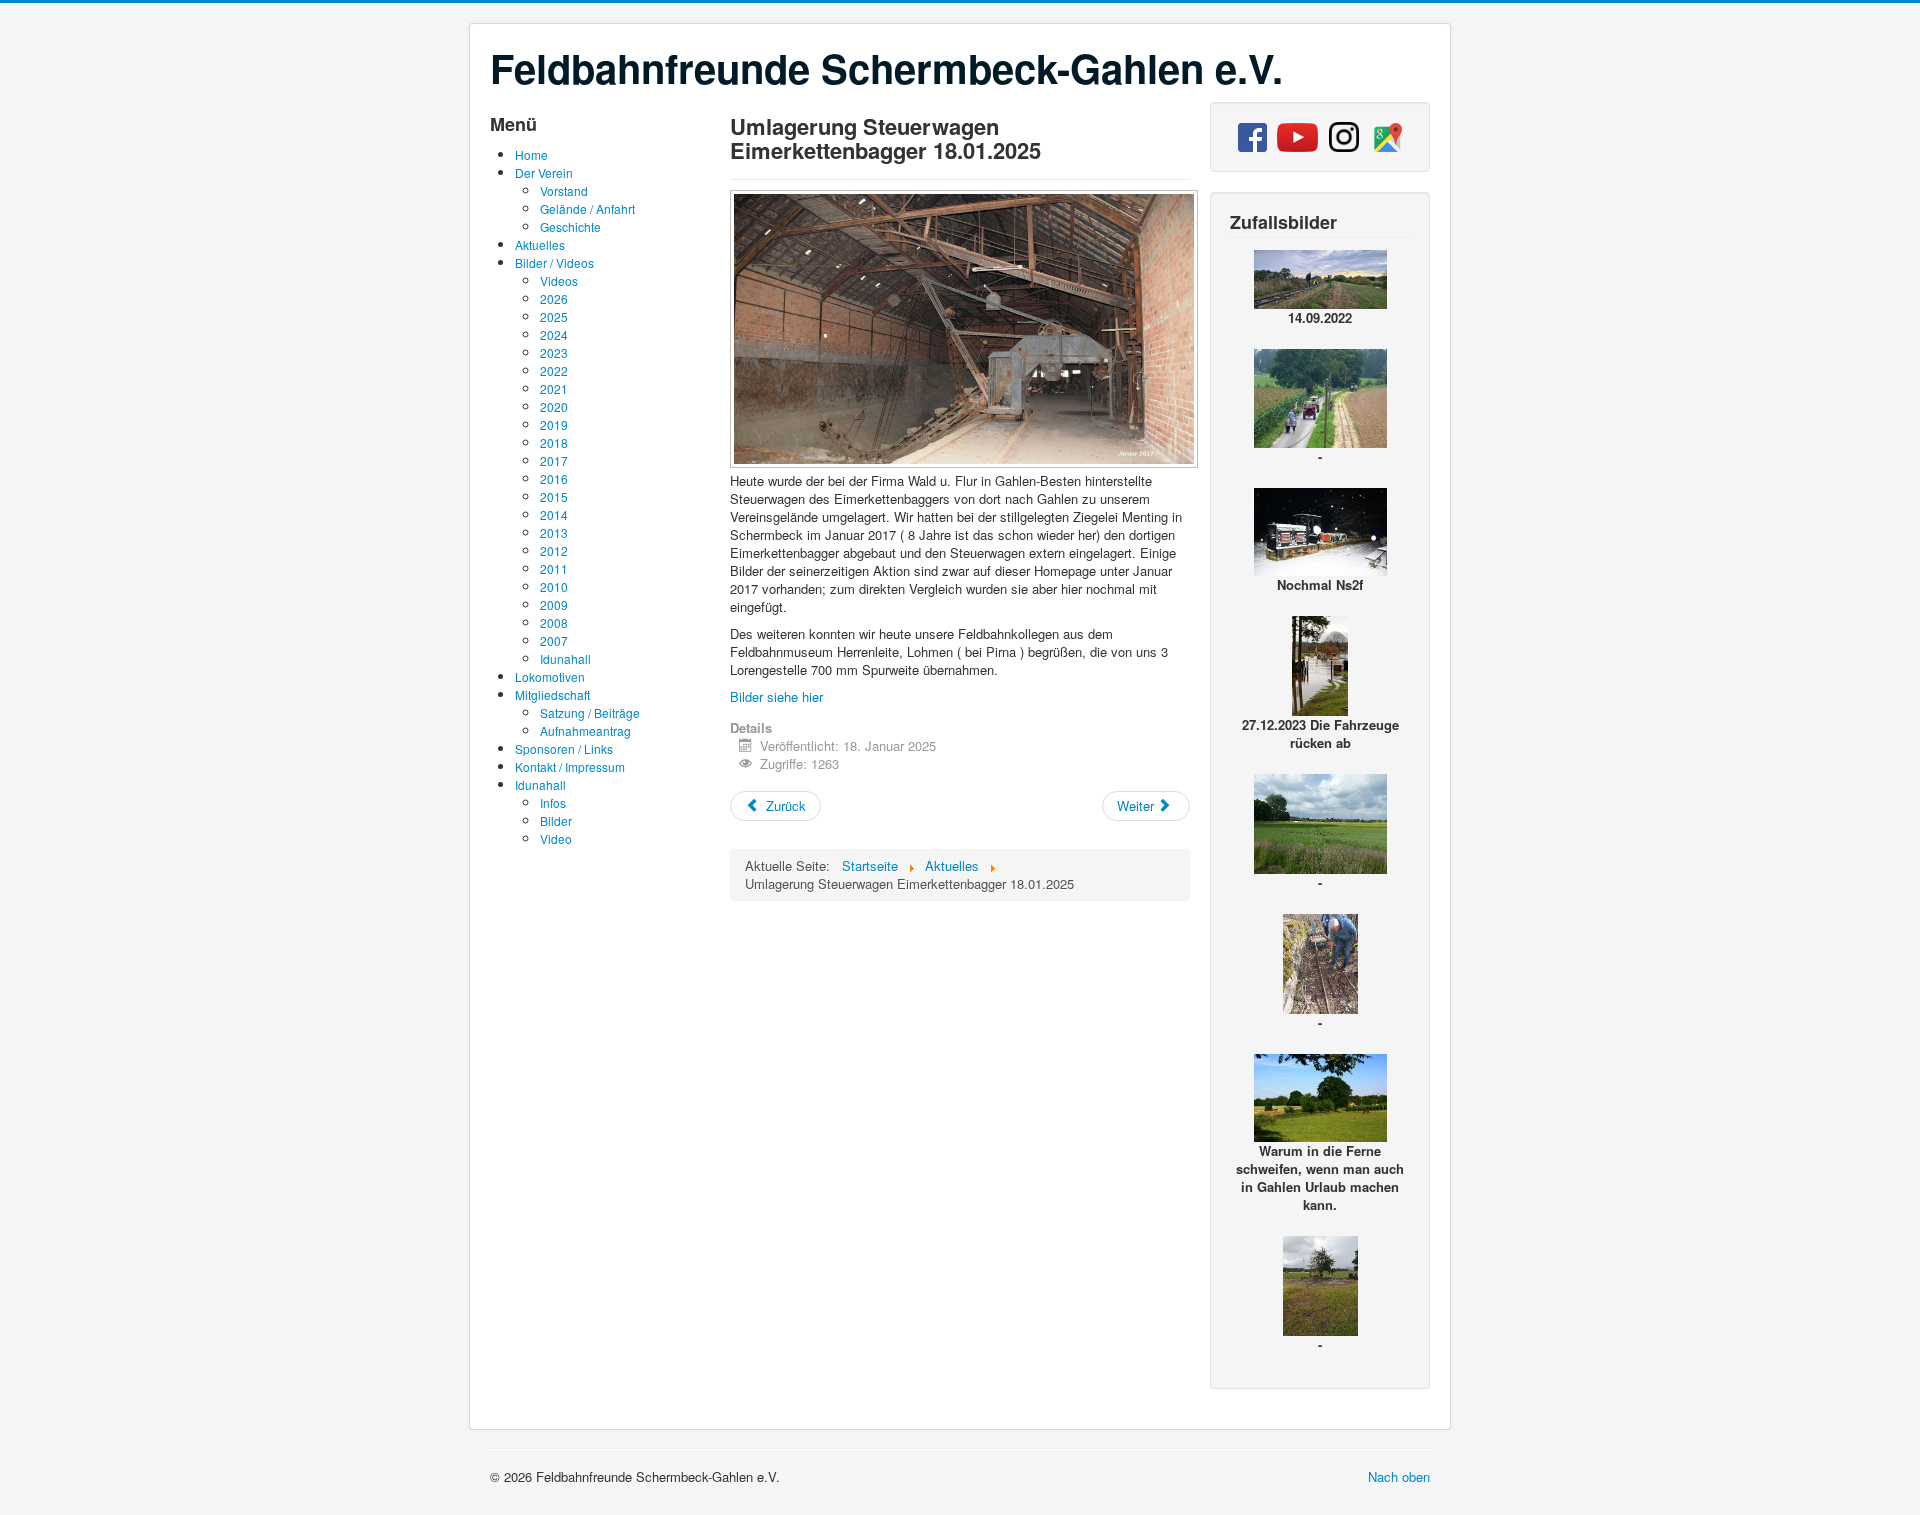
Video (556, 838)
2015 (554, 496)
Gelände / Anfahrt (587, 208)
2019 (554, 424)
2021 (554, 388)
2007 (554, 640)
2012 (554, 550)
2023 (554, 352)
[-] (966, 462)
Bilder (556, 820)
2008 (554, 622)
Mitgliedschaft (552, 694)
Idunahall (565, 658)
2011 (554, 568)
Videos (559, 280)
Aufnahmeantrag (585, 730)
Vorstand (564, 190)
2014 (554, 514)
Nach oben (1399, 1476)
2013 (554, 532)
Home (531, 154)
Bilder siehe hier (776, 696)
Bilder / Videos (554, 262)
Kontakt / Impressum (570, 766)
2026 (554, 298)
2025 (554, 316)
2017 (554, 460)
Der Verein (544, 172)
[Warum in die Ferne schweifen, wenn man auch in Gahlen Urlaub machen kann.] (1320, 1095)
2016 (554, 478)
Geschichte (570, 226)
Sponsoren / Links (564, 748)
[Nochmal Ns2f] (1320, 529)
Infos (553, 802)
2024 (554, 334)
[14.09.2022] (1320, 276)
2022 (554, 370)
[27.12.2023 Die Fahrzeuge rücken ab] (1320, 663)
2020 (554, 406)
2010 (554, 586)
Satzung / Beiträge (590, 712)
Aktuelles (540, 244)
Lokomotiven (550, 676)
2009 (554, 604)
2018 (554, 442)
